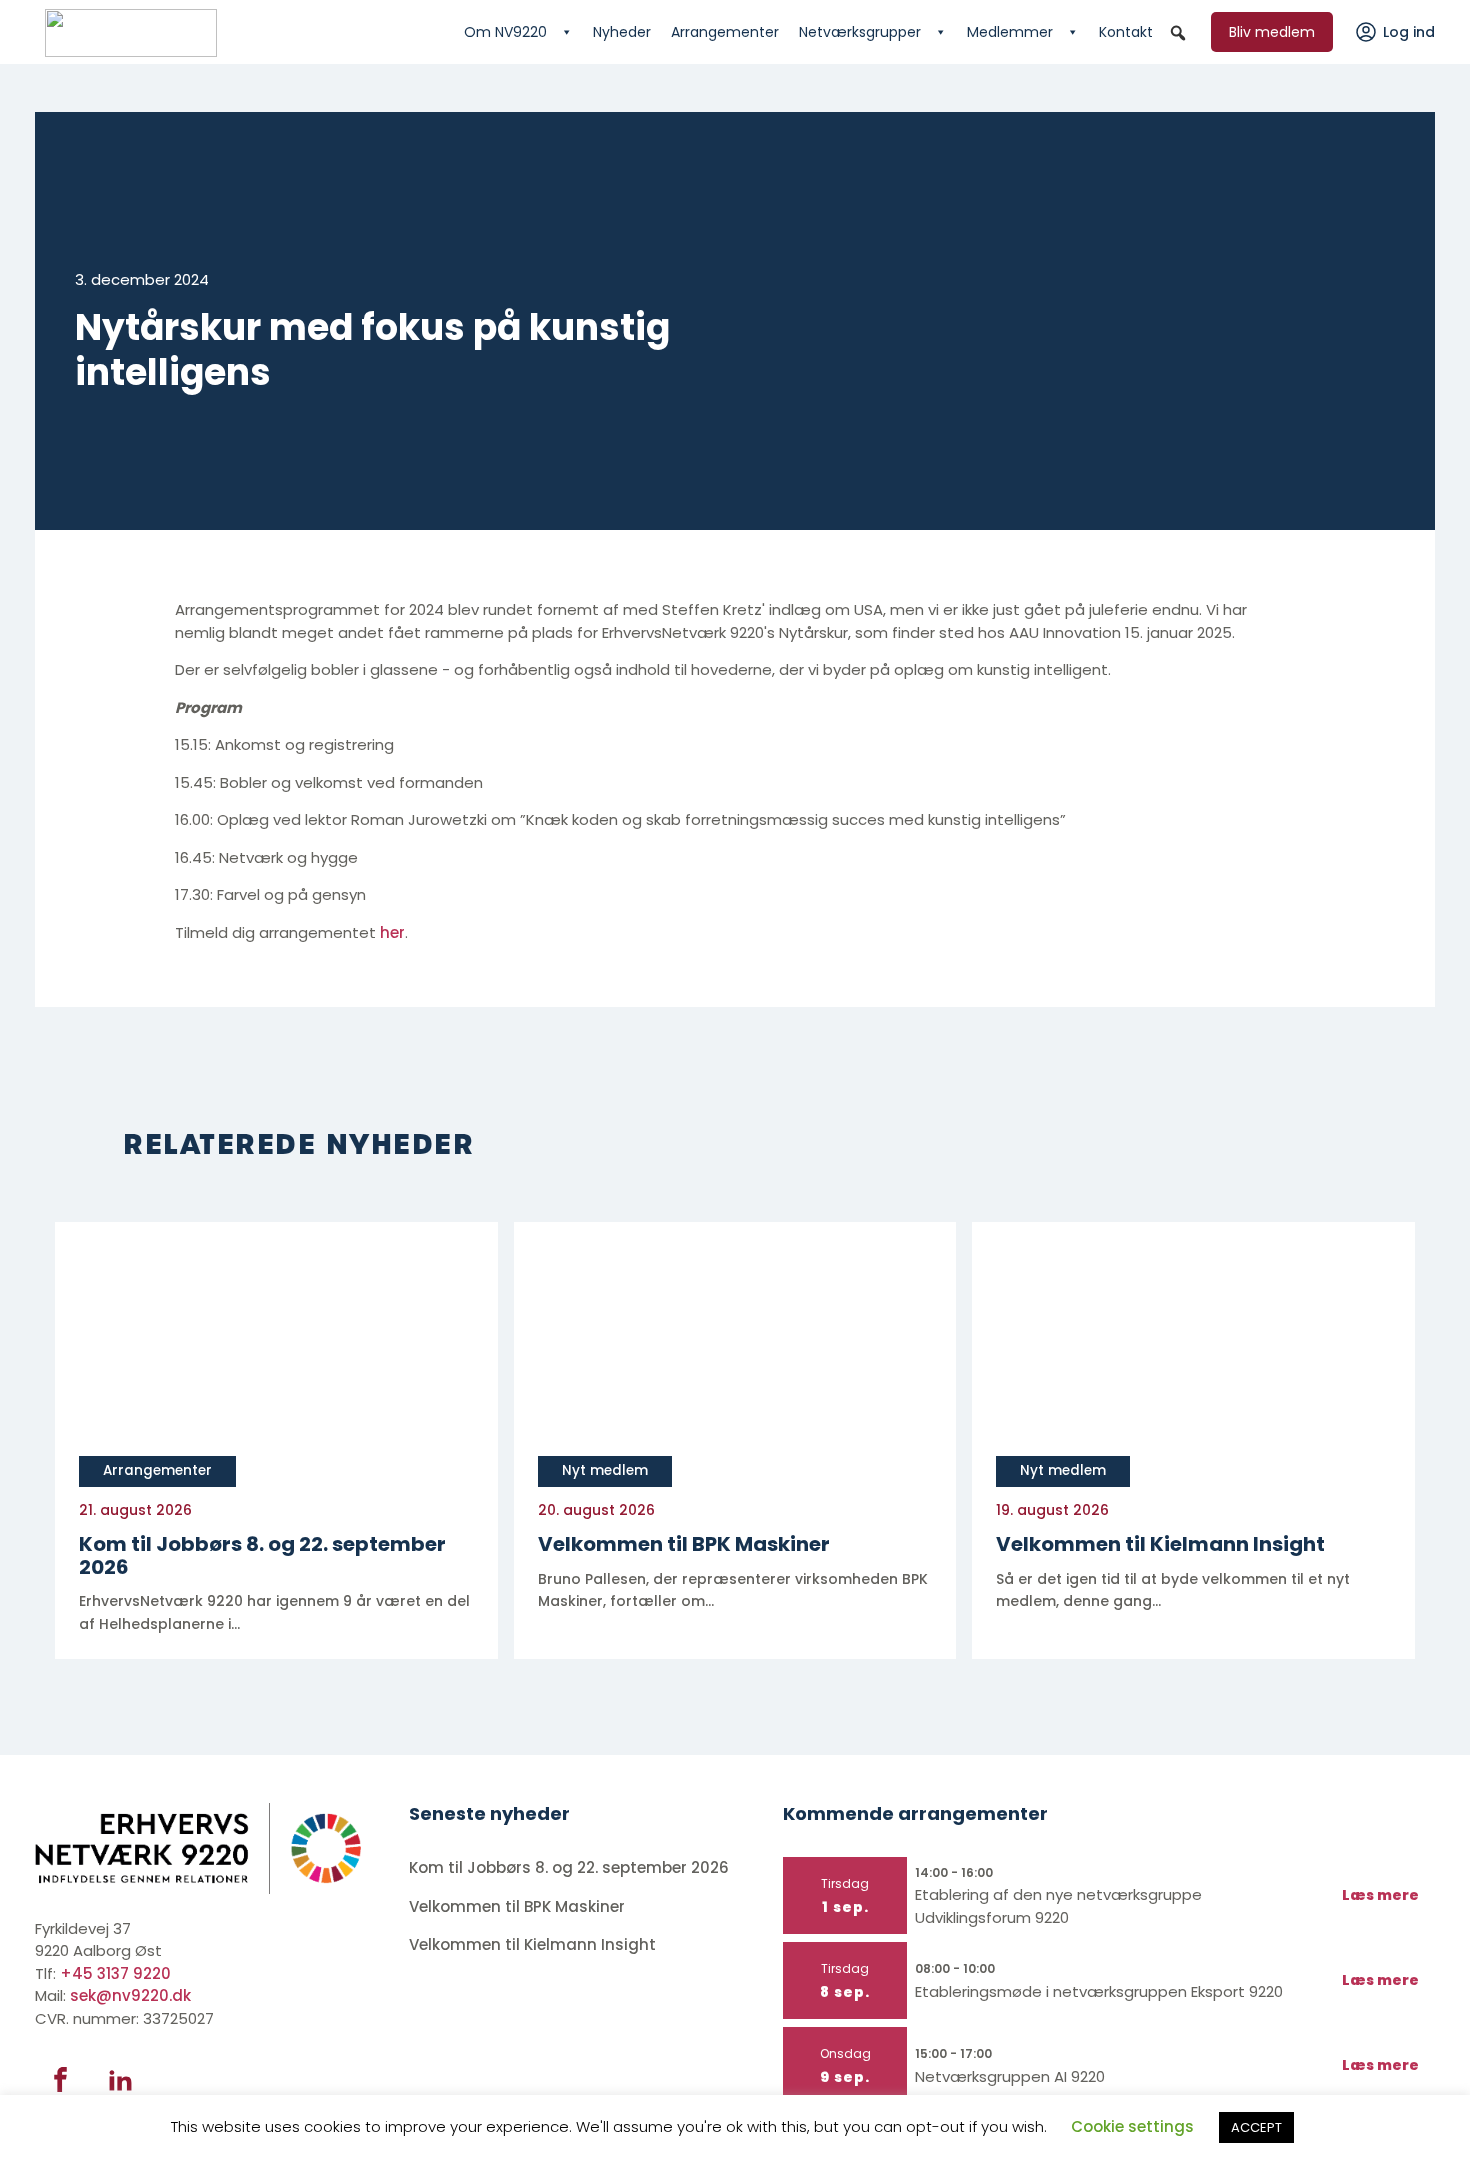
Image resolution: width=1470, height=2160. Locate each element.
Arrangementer (725, 32)
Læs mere (1380, 1895)
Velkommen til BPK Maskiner (519, 1906)
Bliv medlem (1272, 32)
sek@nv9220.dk (130, 1995)
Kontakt (1126, 32)
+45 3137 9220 (115, 1973)
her (392, 932)
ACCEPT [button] (1256, 2127)
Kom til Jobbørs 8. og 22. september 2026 (569, 1867)
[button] (1178, 33)
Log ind (1409, 32)
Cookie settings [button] (1132, 2126)
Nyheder (622, 32)
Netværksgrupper (860, 32)
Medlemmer (1010, 32)
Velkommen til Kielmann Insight (534, 1944)
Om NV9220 (505, 32)
